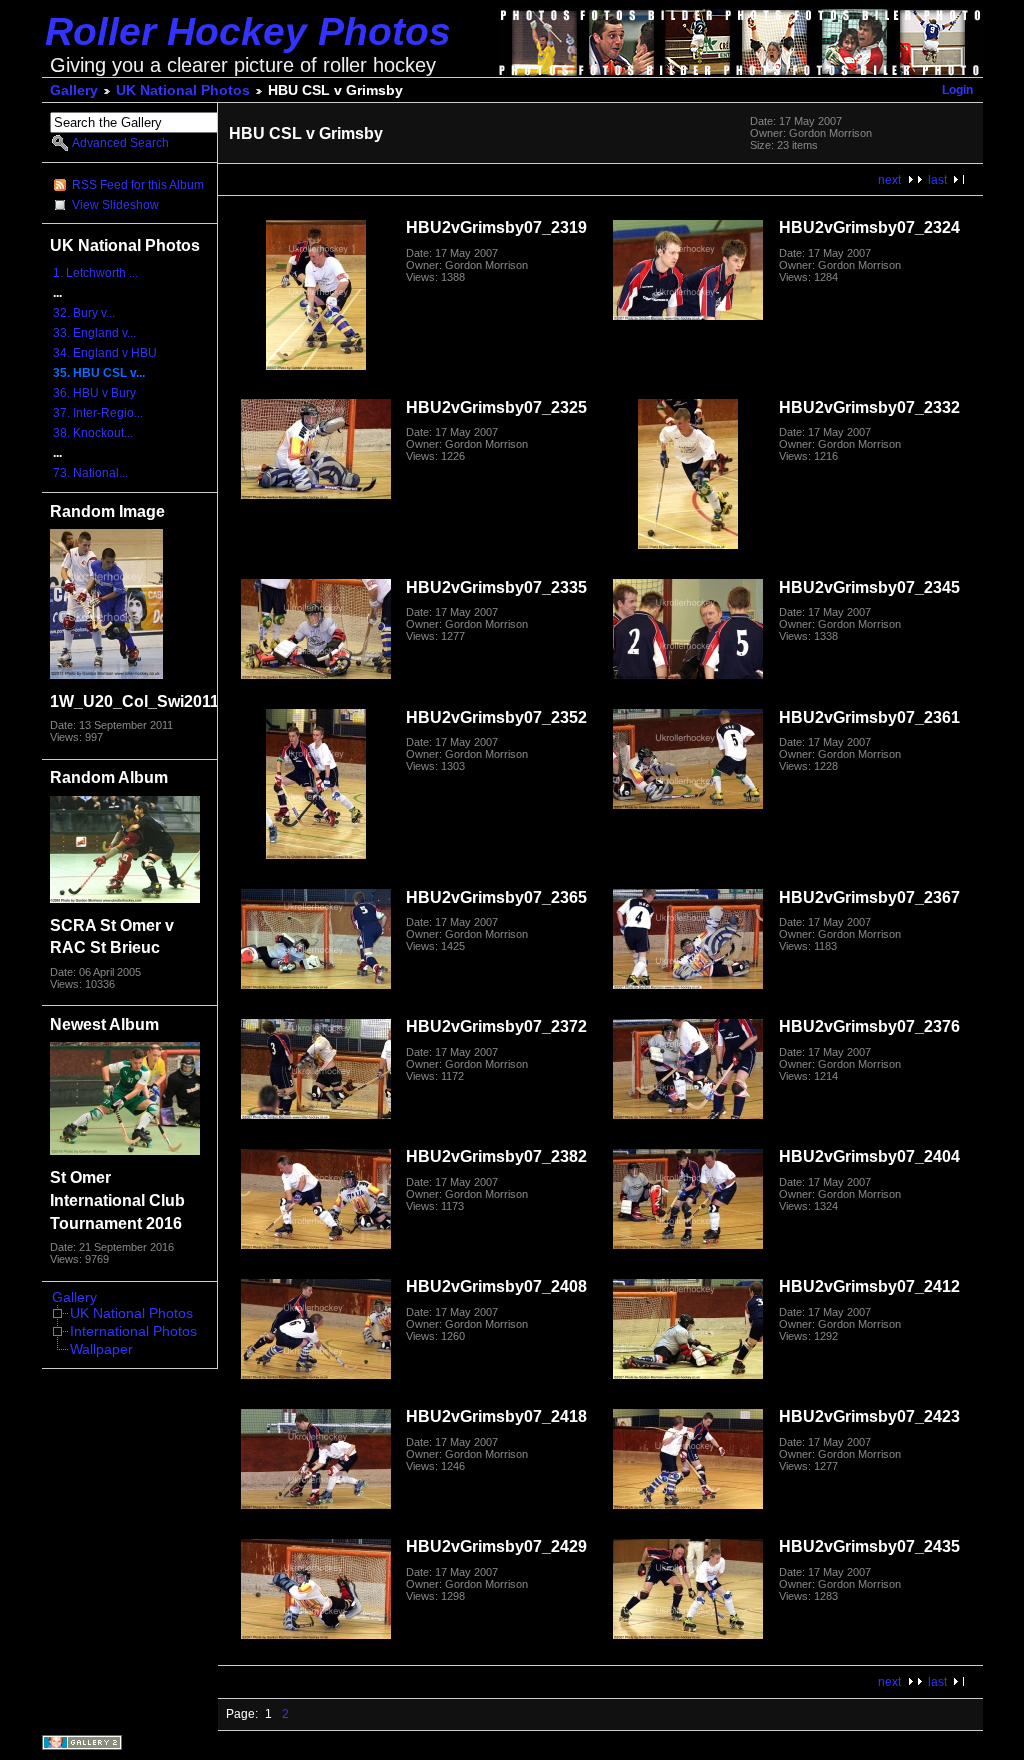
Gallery (74, 90)
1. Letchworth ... (95, 273)
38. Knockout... (93, 433)
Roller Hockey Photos (248, 31)
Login (957, 90)
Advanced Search (120, 143)
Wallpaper (101, 1349)
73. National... (90, 473)
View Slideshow (115, 205)
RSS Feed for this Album (138, 185)
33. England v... (94, 333)
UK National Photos (183, 90)
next (889, 180)
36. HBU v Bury (94, 393)
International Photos (133, 1331)
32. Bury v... (84, 313)
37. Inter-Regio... (98, 413)
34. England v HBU (105, 353)
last (937, 180)
